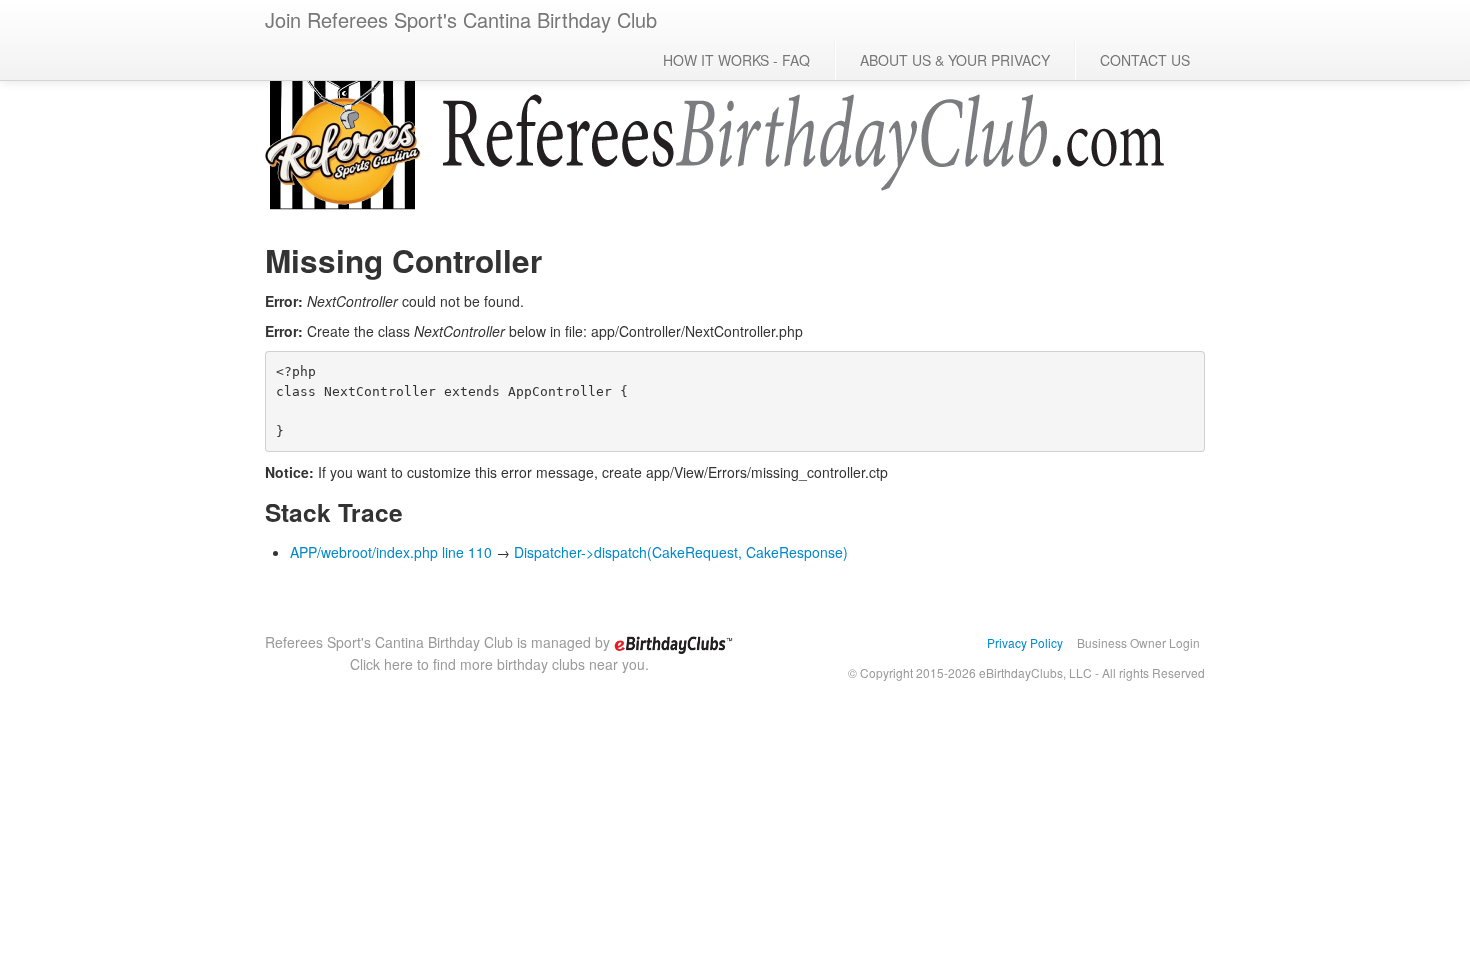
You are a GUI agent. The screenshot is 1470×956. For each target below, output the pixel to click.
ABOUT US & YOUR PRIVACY (955, 60)
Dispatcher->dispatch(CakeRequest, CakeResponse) (681, 552)
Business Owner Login (1138, 642)
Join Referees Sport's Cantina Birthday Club (461, 19)
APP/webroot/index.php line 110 (391, 552)
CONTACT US (1145, 60)
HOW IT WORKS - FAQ (736, 60)
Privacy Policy (1025, 642)
